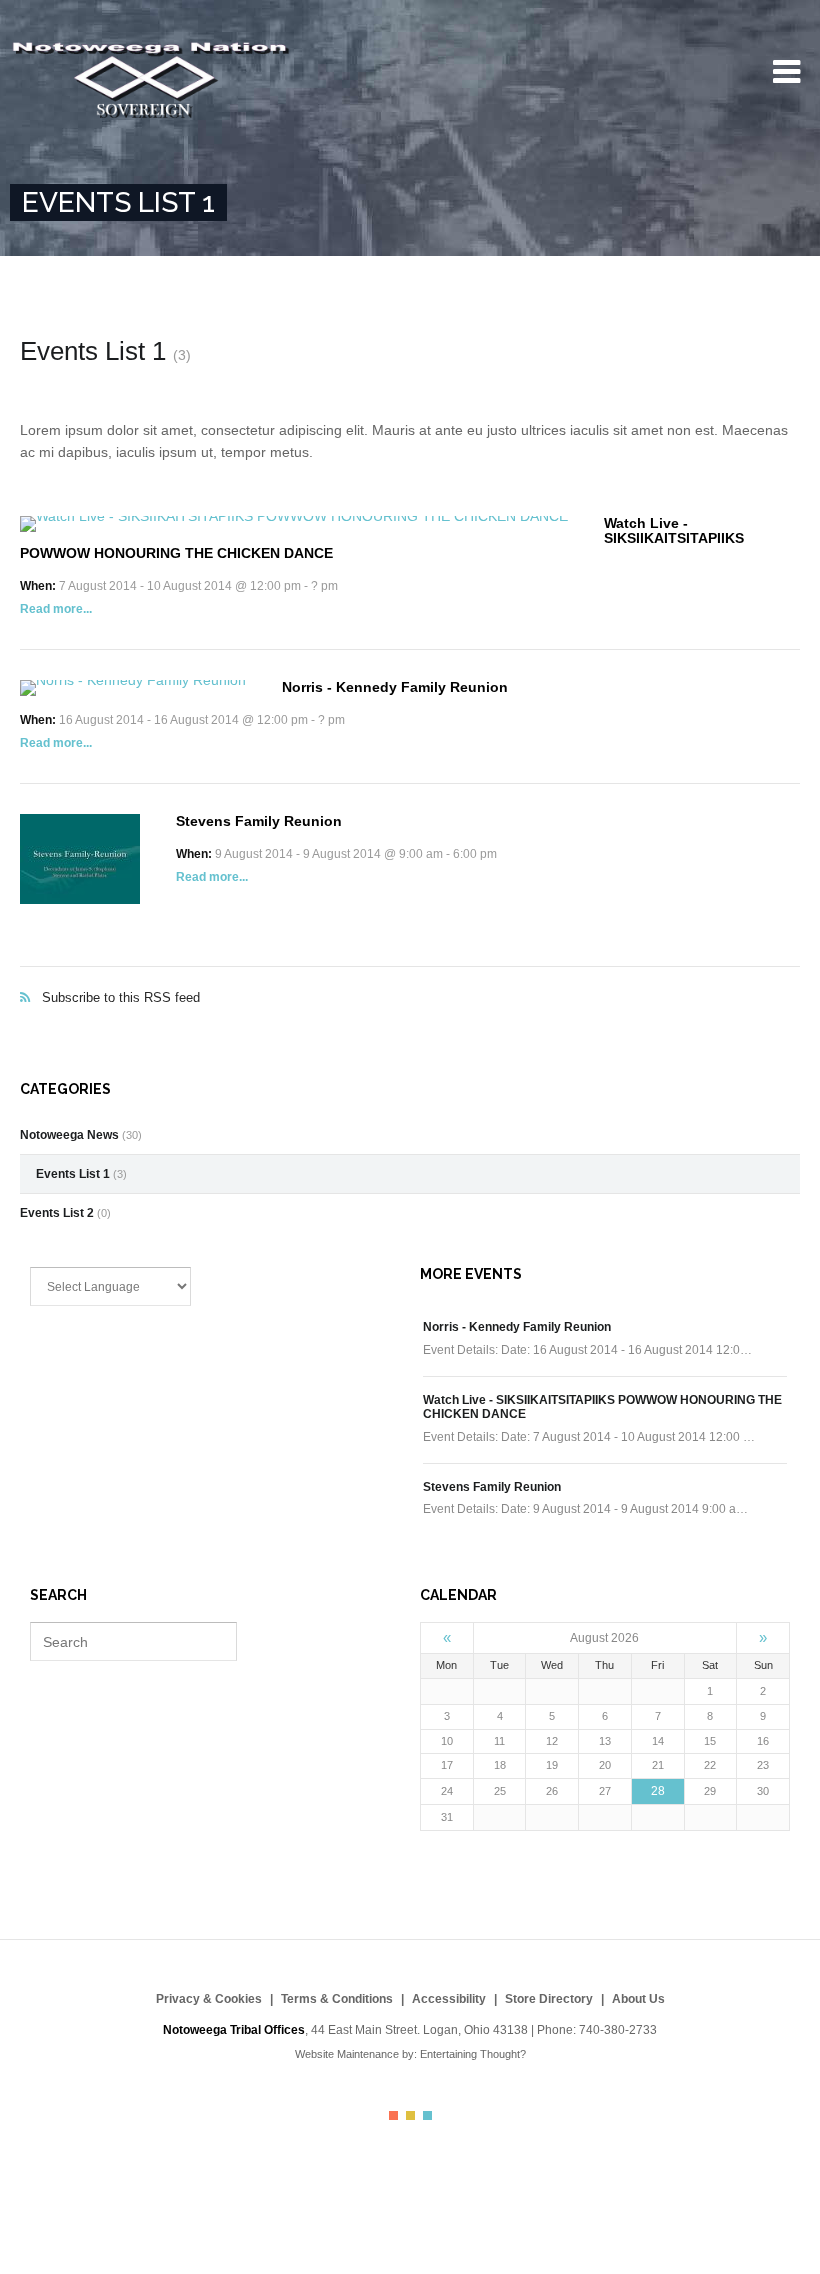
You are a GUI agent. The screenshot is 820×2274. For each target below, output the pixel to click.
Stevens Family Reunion (259, 821)
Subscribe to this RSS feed (410, 976)
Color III (427, 2115)
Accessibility (449, 1999)
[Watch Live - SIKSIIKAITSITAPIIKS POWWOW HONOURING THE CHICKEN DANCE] (294, 524)
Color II (410, 2115)
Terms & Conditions (337, 1999)
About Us (638, 1999)
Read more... (56, 609)
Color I (393, 2115)
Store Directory (549, 1999)
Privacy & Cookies (209, 1999)
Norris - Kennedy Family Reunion (395, 687)
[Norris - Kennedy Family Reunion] (133, 688)
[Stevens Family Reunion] (80, 859)
